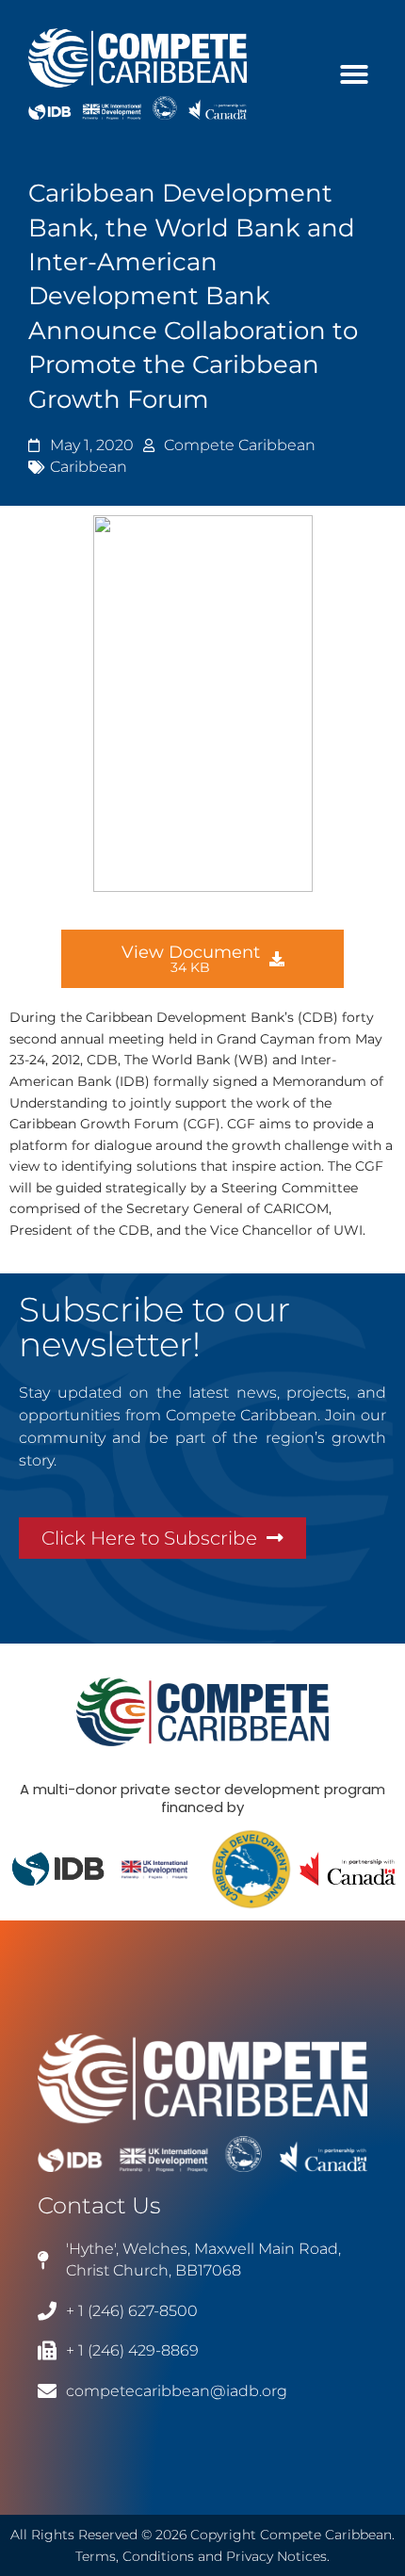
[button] (354, 74)
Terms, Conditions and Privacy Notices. (202, 2556)
